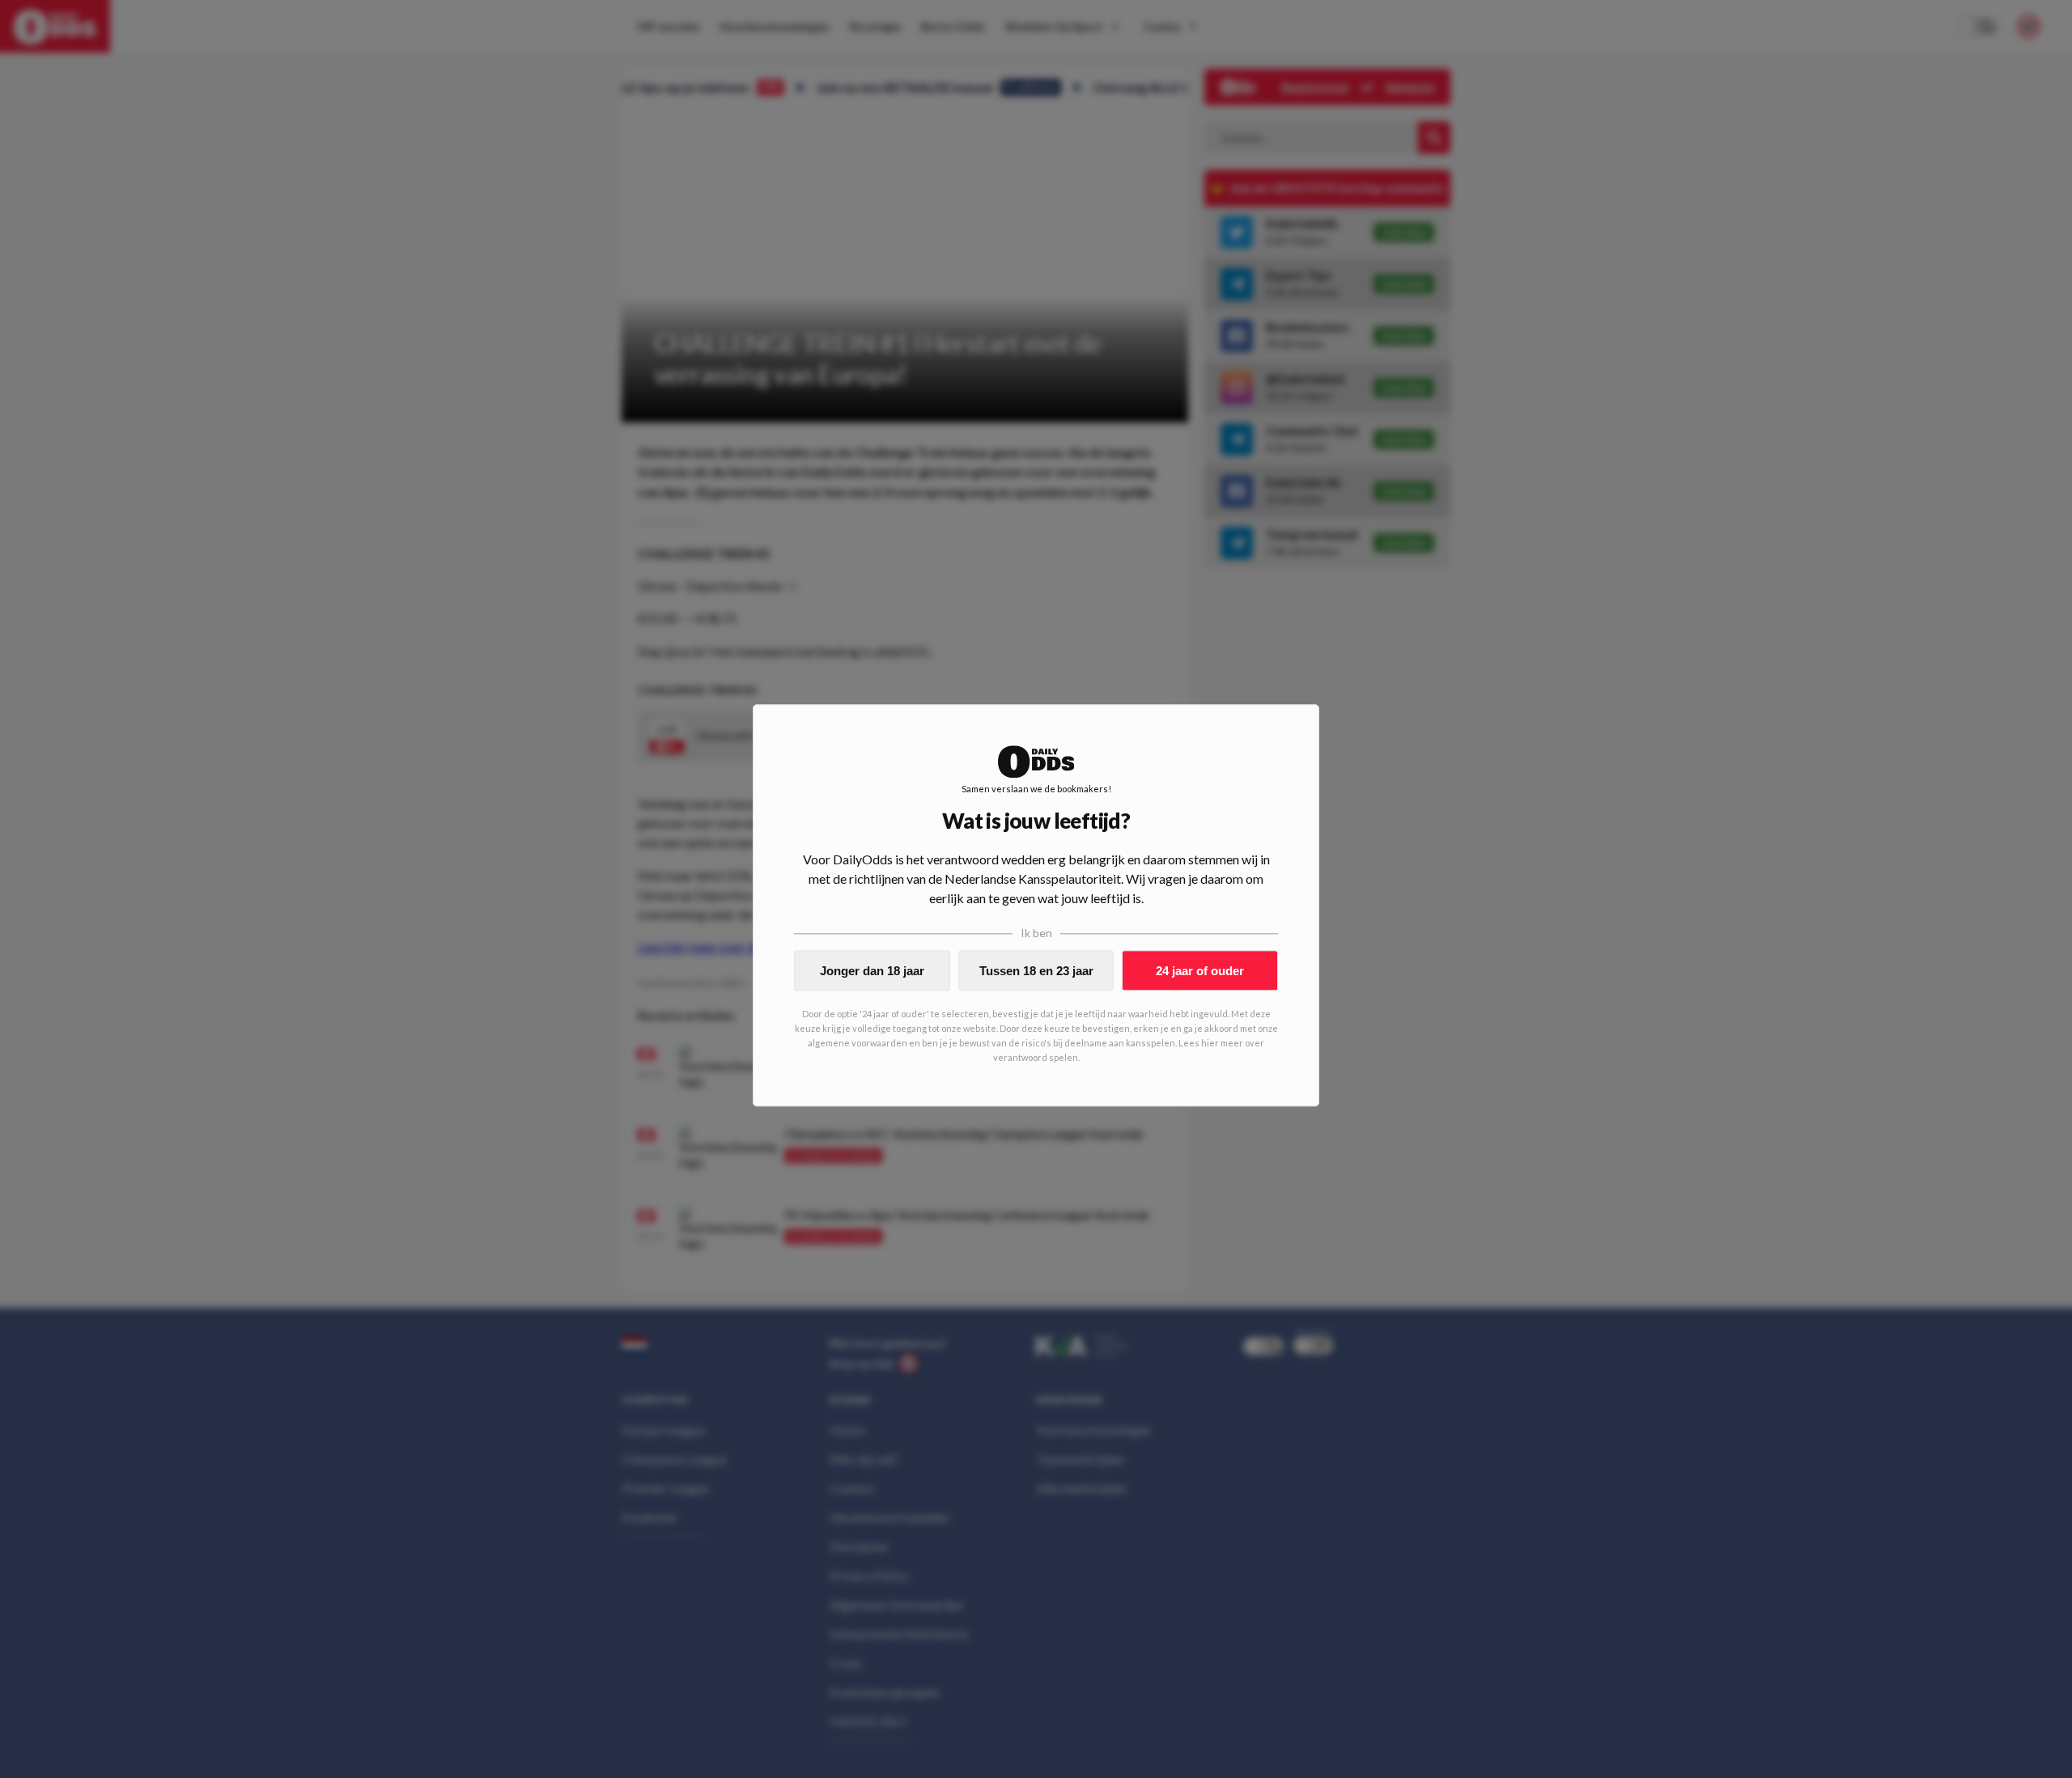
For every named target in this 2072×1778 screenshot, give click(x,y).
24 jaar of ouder (1200, 971)
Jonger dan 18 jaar (872, 971)
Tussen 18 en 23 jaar (1036, 971)
